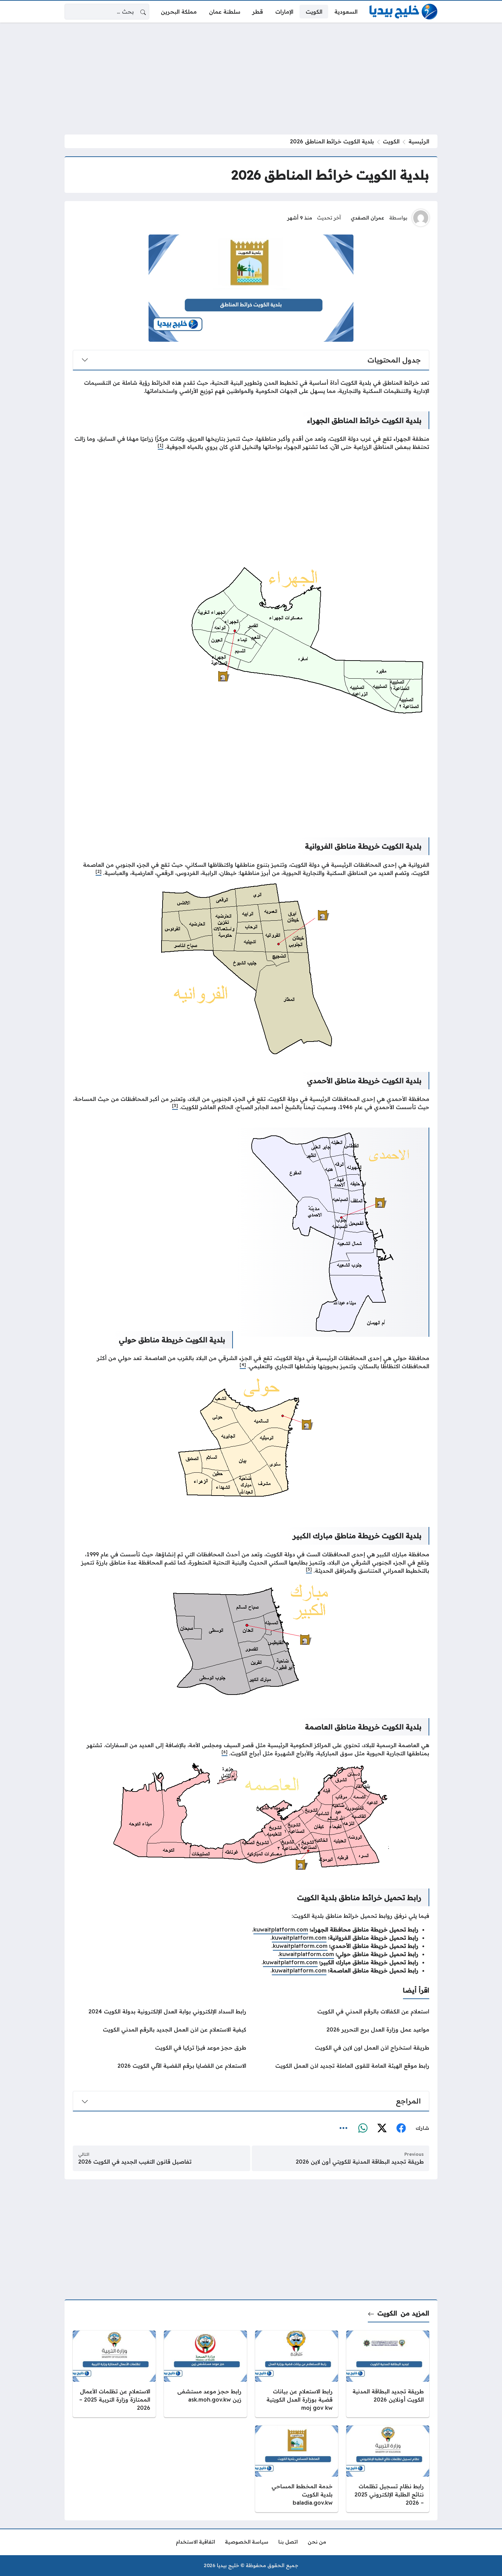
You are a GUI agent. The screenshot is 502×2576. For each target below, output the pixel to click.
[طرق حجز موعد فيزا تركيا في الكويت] (159, 2048)
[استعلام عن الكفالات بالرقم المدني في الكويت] (343, 2011)
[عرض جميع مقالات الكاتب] (421, 218)
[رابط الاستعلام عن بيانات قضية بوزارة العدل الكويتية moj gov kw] (297, 2374)
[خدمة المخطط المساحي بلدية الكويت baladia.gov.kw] (297, 2469)
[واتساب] (363, 2128)
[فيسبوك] (401, 2128)
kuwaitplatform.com (281, 1929)
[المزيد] (344, 2128)
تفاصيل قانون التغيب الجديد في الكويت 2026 (135, 2162)
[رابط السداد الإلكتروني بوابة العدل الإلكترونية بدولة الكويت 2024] (159, 2011)
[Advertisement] (251, 79)
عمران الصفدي (367, 218)
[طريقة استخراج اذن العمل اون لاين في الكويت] (343, 2048)
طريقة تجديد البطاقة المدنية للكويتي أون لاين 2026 (360, 2162)
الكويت (391, 141)
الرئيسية (419, 141)
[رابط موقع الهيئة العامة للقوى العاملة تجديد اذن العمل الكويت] (343, 2066)
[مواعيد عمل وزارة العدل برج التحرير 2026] (343, 2029)
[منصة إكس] (382, 2128)
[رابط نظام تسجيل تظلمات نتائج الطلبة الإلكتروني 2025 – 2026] (388, 2469)
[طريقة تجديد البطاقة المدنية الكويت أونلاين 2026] (388, 2374)
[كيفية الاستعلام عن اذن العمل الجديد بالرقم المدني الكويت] (159, 2029)
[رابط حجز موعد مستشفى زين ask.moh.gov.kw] (205, 2374)
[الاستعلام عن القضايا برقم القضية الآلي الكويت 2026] (159, 2066)
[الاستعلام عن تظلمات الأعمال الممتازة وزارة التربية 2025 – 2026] (114, 2374)
